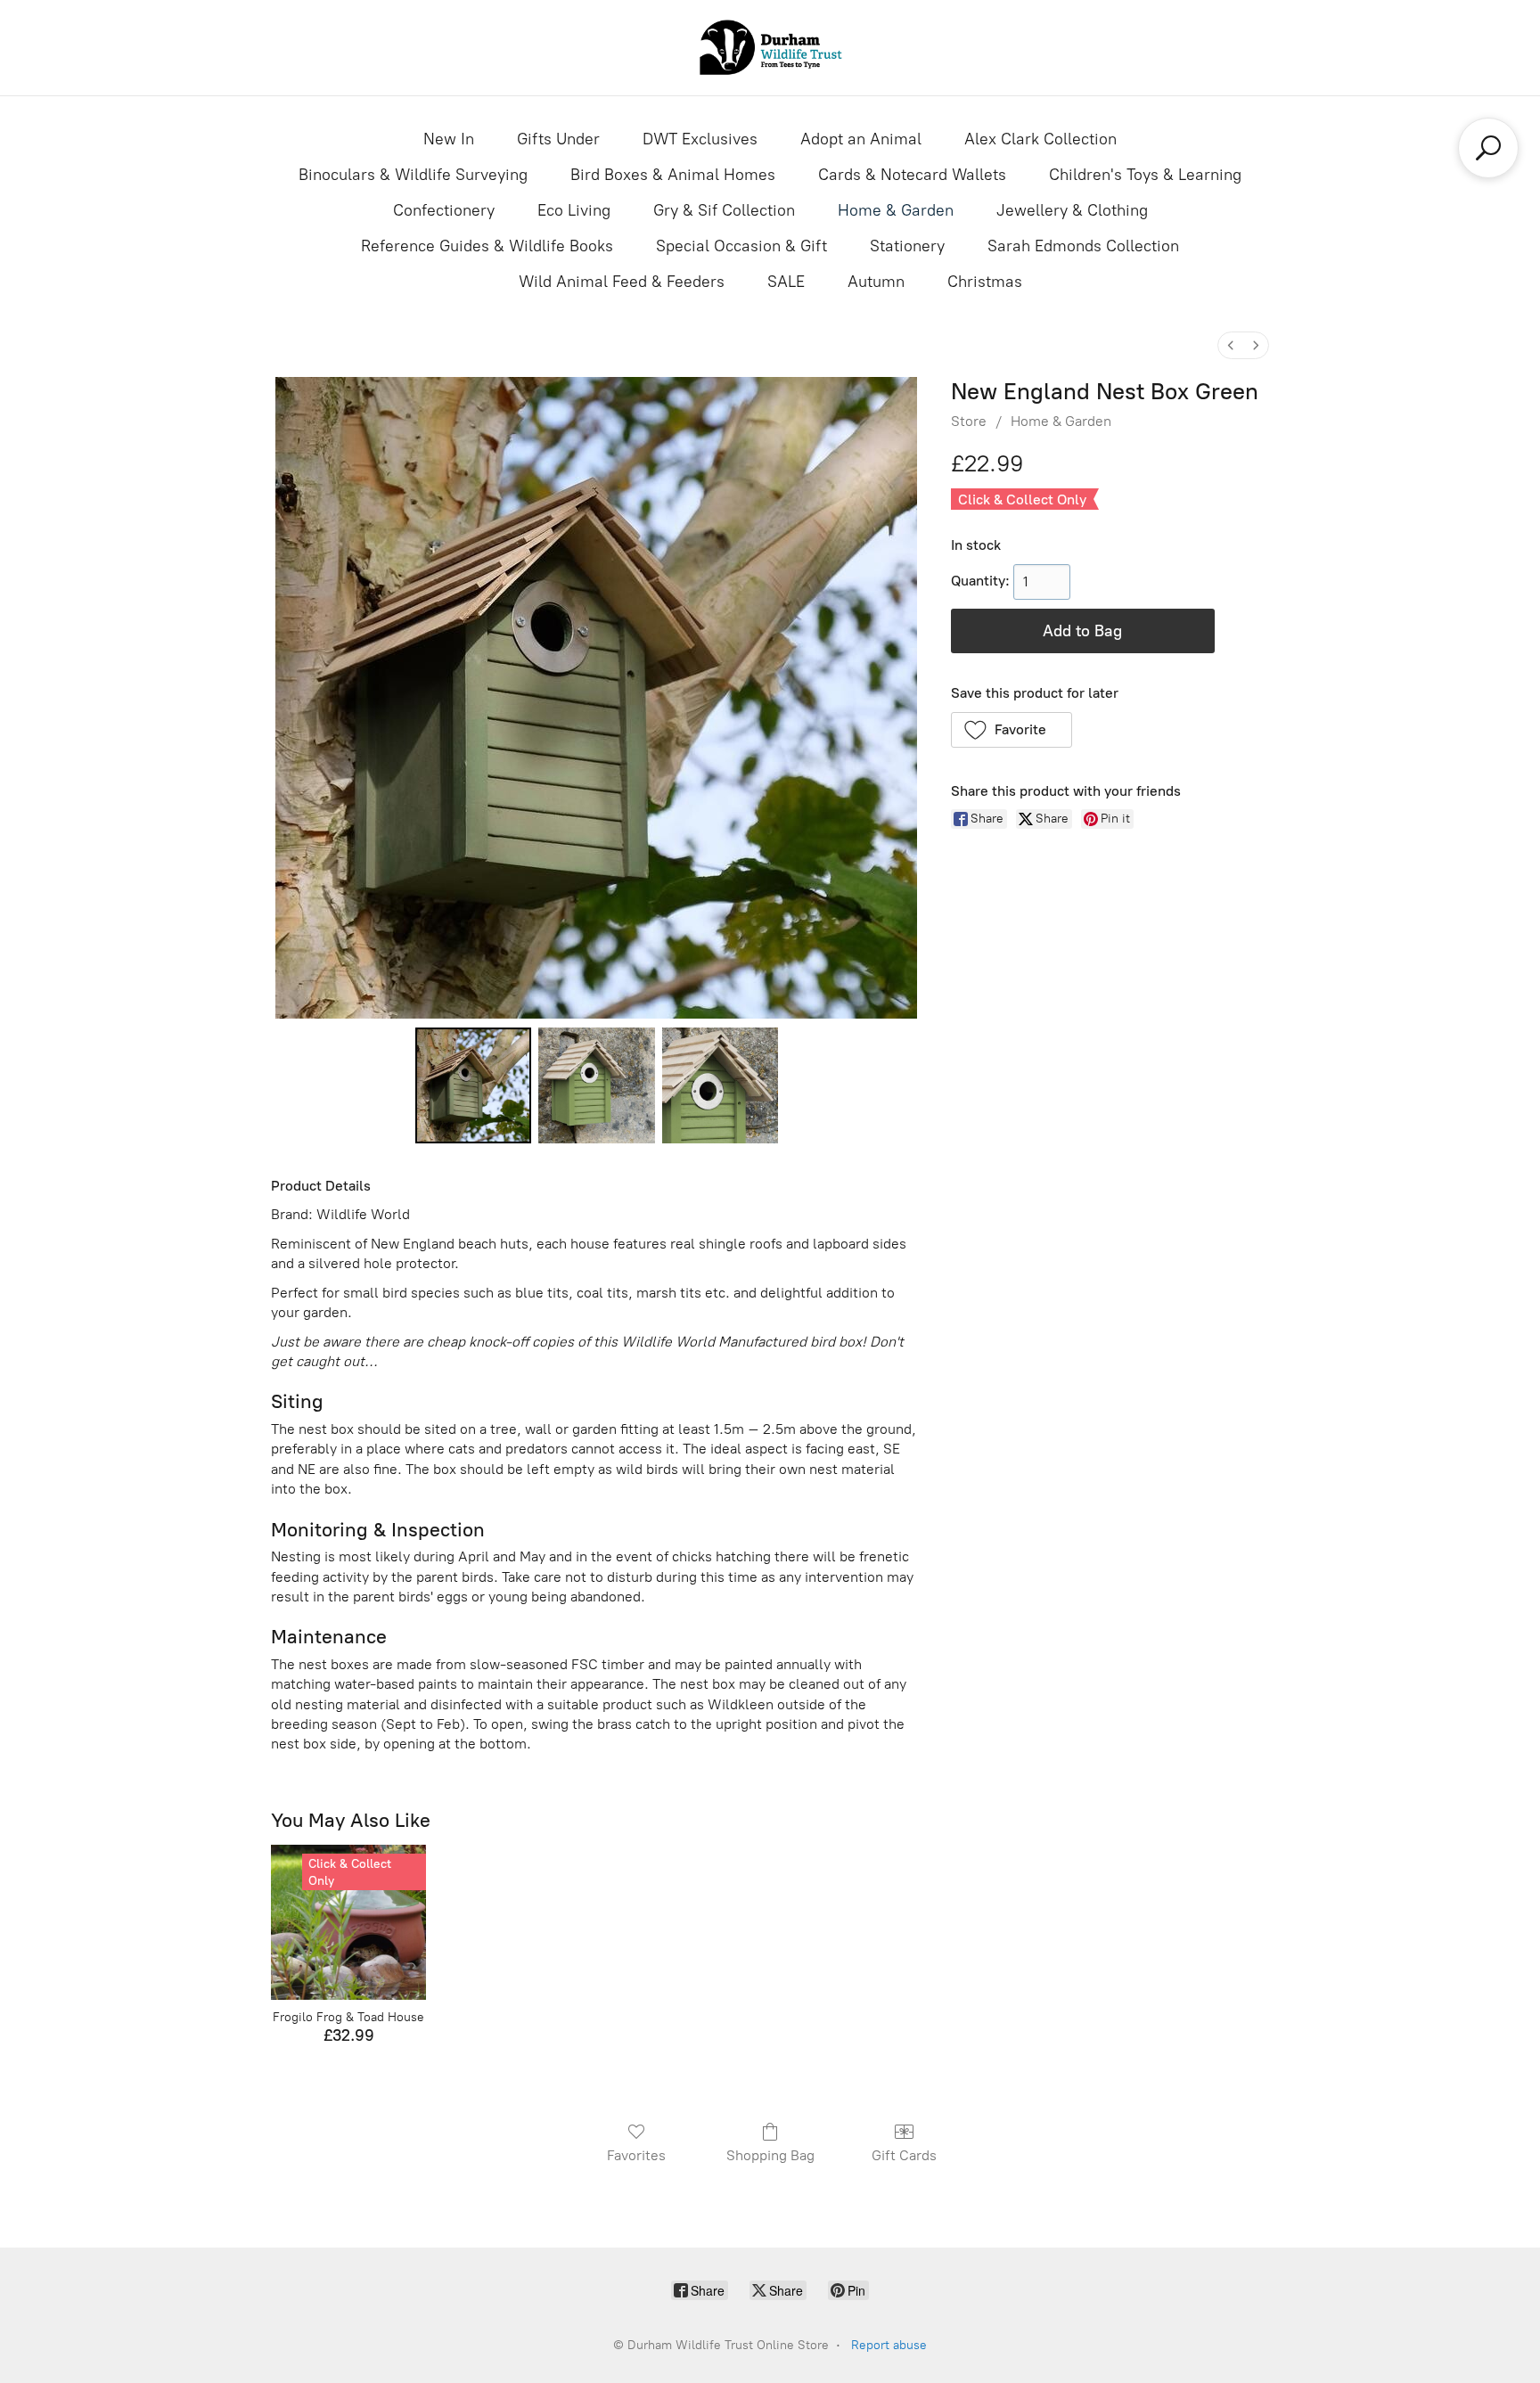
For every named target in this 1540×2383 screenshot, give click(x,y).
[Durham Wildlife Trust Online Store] (770, 48)
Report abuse (889, 2345)
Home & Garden (896, 210)
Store (969, 421)
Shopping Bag (770, 2155)
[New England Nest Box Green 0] (473, 1085)
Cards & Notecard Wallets (912, 175)
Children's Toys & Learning (1145, 175)
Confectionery (444, 210)
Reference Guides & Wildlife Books (487, 246)
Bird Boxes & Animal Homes (673, 175)
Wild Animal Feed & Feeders (622, 282)
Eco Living (574, 210)
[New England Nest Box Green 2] (720, 1085)
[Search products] (1488, 148)
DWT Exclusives (700, 139)
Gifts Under (558, 139)
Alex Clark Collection (1040, 139)
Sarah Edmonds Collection (1083, 246)
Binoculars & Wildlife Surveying (413, 175)
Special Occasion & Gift (741, 246)
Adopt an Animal (861, 139)
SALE (786, 282)
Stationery (907, 246)
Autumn (876, 282)
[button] (1012, 730)
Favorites (636, 2155)
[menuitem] (1231, 345)
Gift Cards (904, 2155)
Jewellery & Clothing (1072, 210)
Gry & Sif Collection (724, 210)
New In (449, 139)
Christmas (985, 282)
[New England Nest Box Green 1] (596, 1085)
